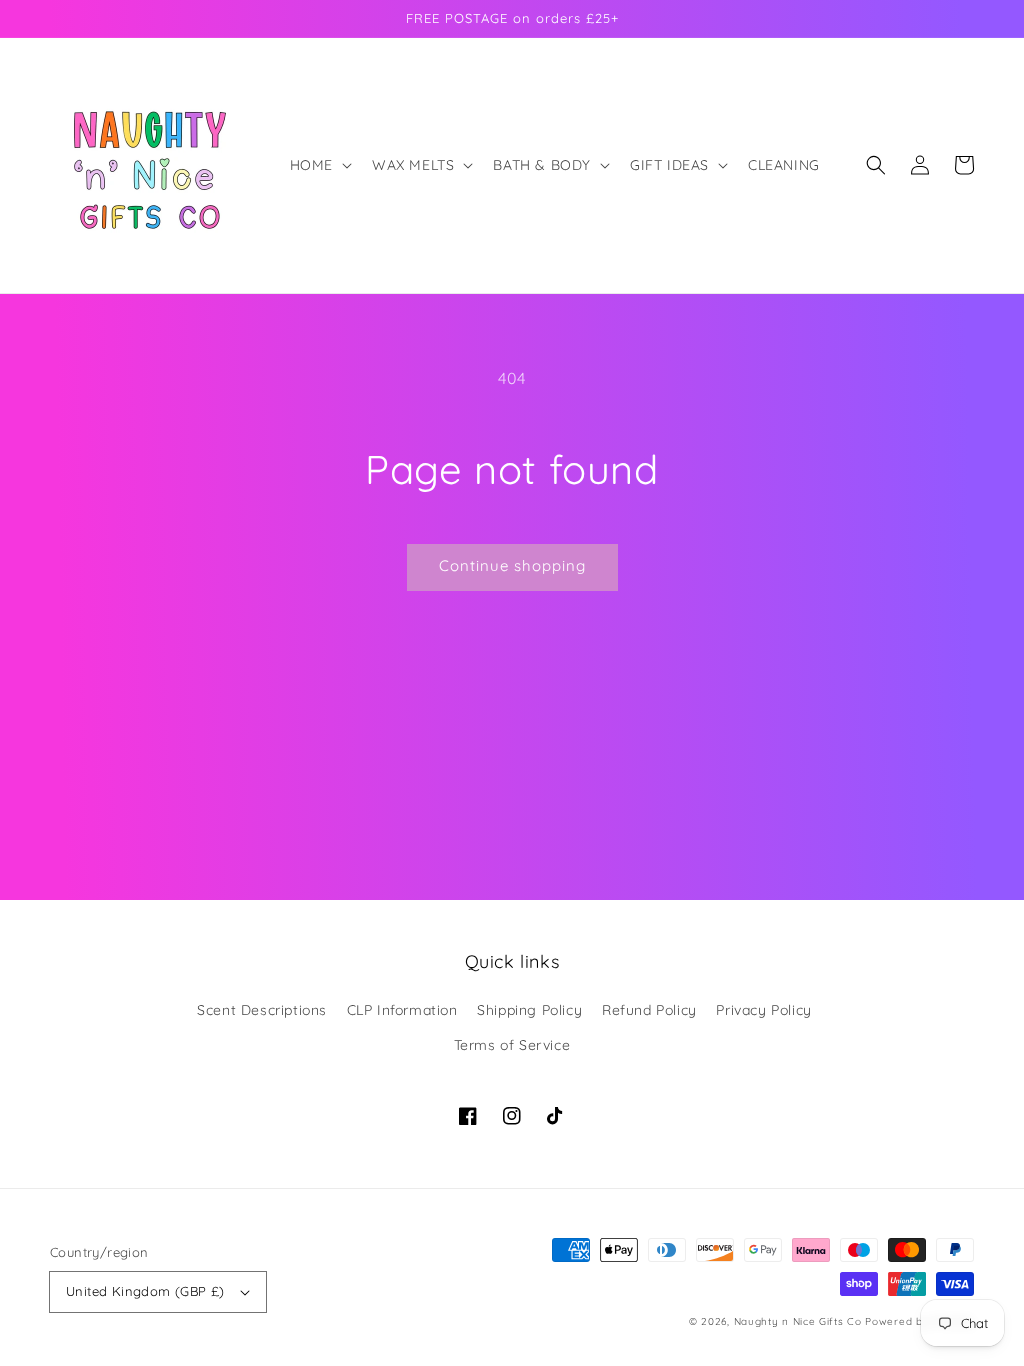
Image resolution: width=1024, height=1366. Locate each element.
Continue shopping (512, 565)
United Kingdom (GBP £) (145, 1291)
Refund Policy (649, 1010)
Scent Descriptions (262, 1010)
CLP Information (402, 1010)
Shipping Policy (529, 1010)
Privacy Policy (763, 1010)
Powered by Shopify (919, 1321)
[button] (319, 165)
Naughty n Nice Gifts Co (798, 1321)
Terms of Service (512, 1045)
